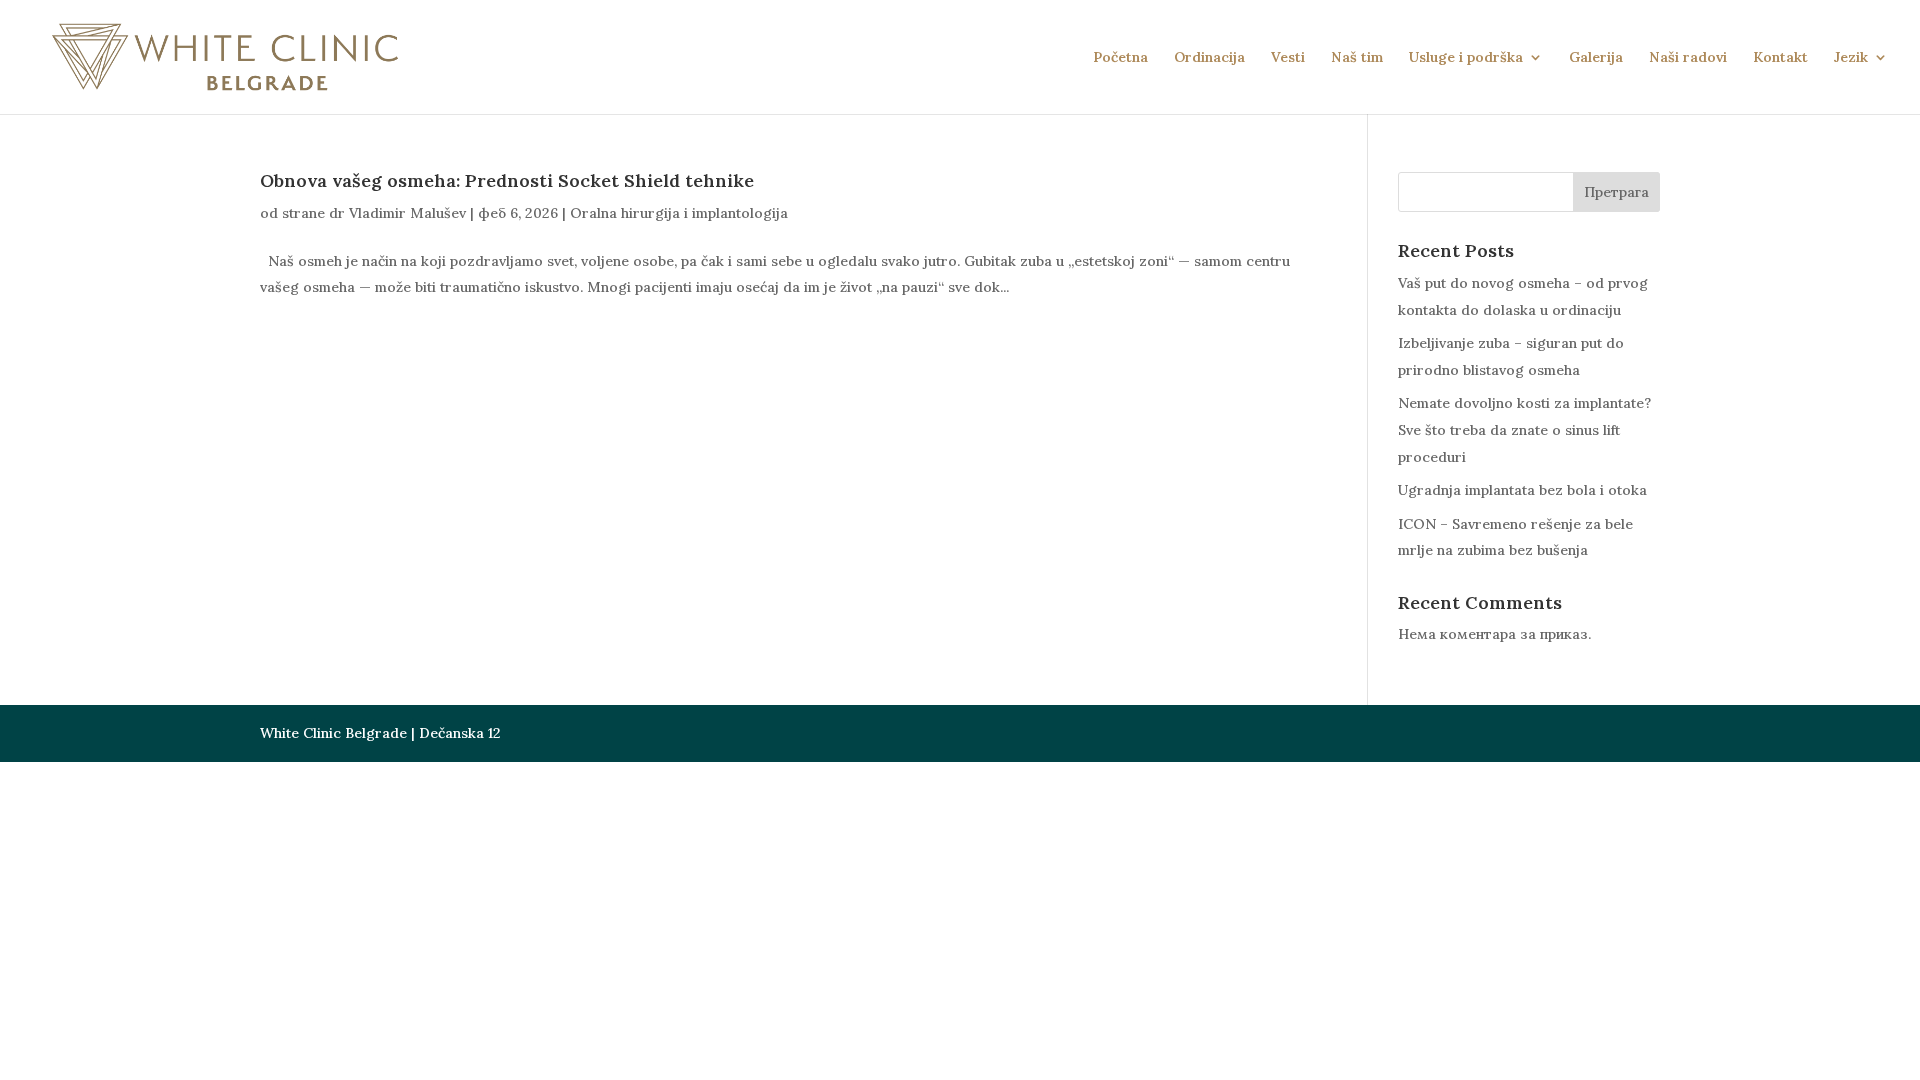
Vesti (1288, 58)
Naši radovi (1688, 58)
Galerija (1596, 58)
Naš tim (1357, 58)
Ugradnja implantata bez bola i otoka (1522, 490)
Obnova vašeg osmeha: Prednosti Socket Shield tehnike (507, 180)
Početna (1120, 58)
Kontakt (1780, 58)
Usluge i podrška (1466, 58)
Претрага (1616, 192)
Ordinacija (1209, 58)
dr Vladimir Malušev (397, 213)
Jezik (1851, 58)
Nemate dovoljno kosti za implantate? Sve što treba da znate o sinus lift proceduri (1524, 429)
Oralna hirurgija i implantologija (679, 213)
